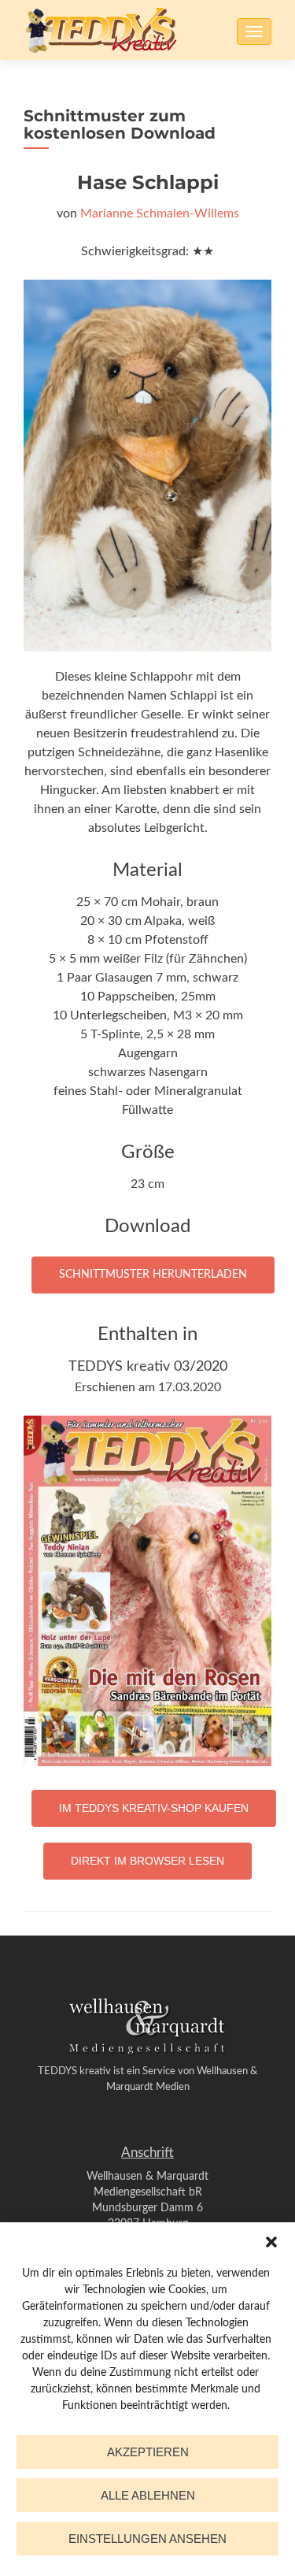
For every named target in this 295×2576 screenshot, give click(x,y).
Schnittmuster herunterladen (153, 1275)
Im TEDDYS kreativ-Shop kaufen (154, 1808)
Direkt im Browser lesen (147, 1861)
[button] (271, 2242)
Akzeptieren (148, 2452)
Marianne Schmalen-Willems (160, 213)
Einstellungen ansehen (147, 2539)
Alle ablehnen (148, 2495)
